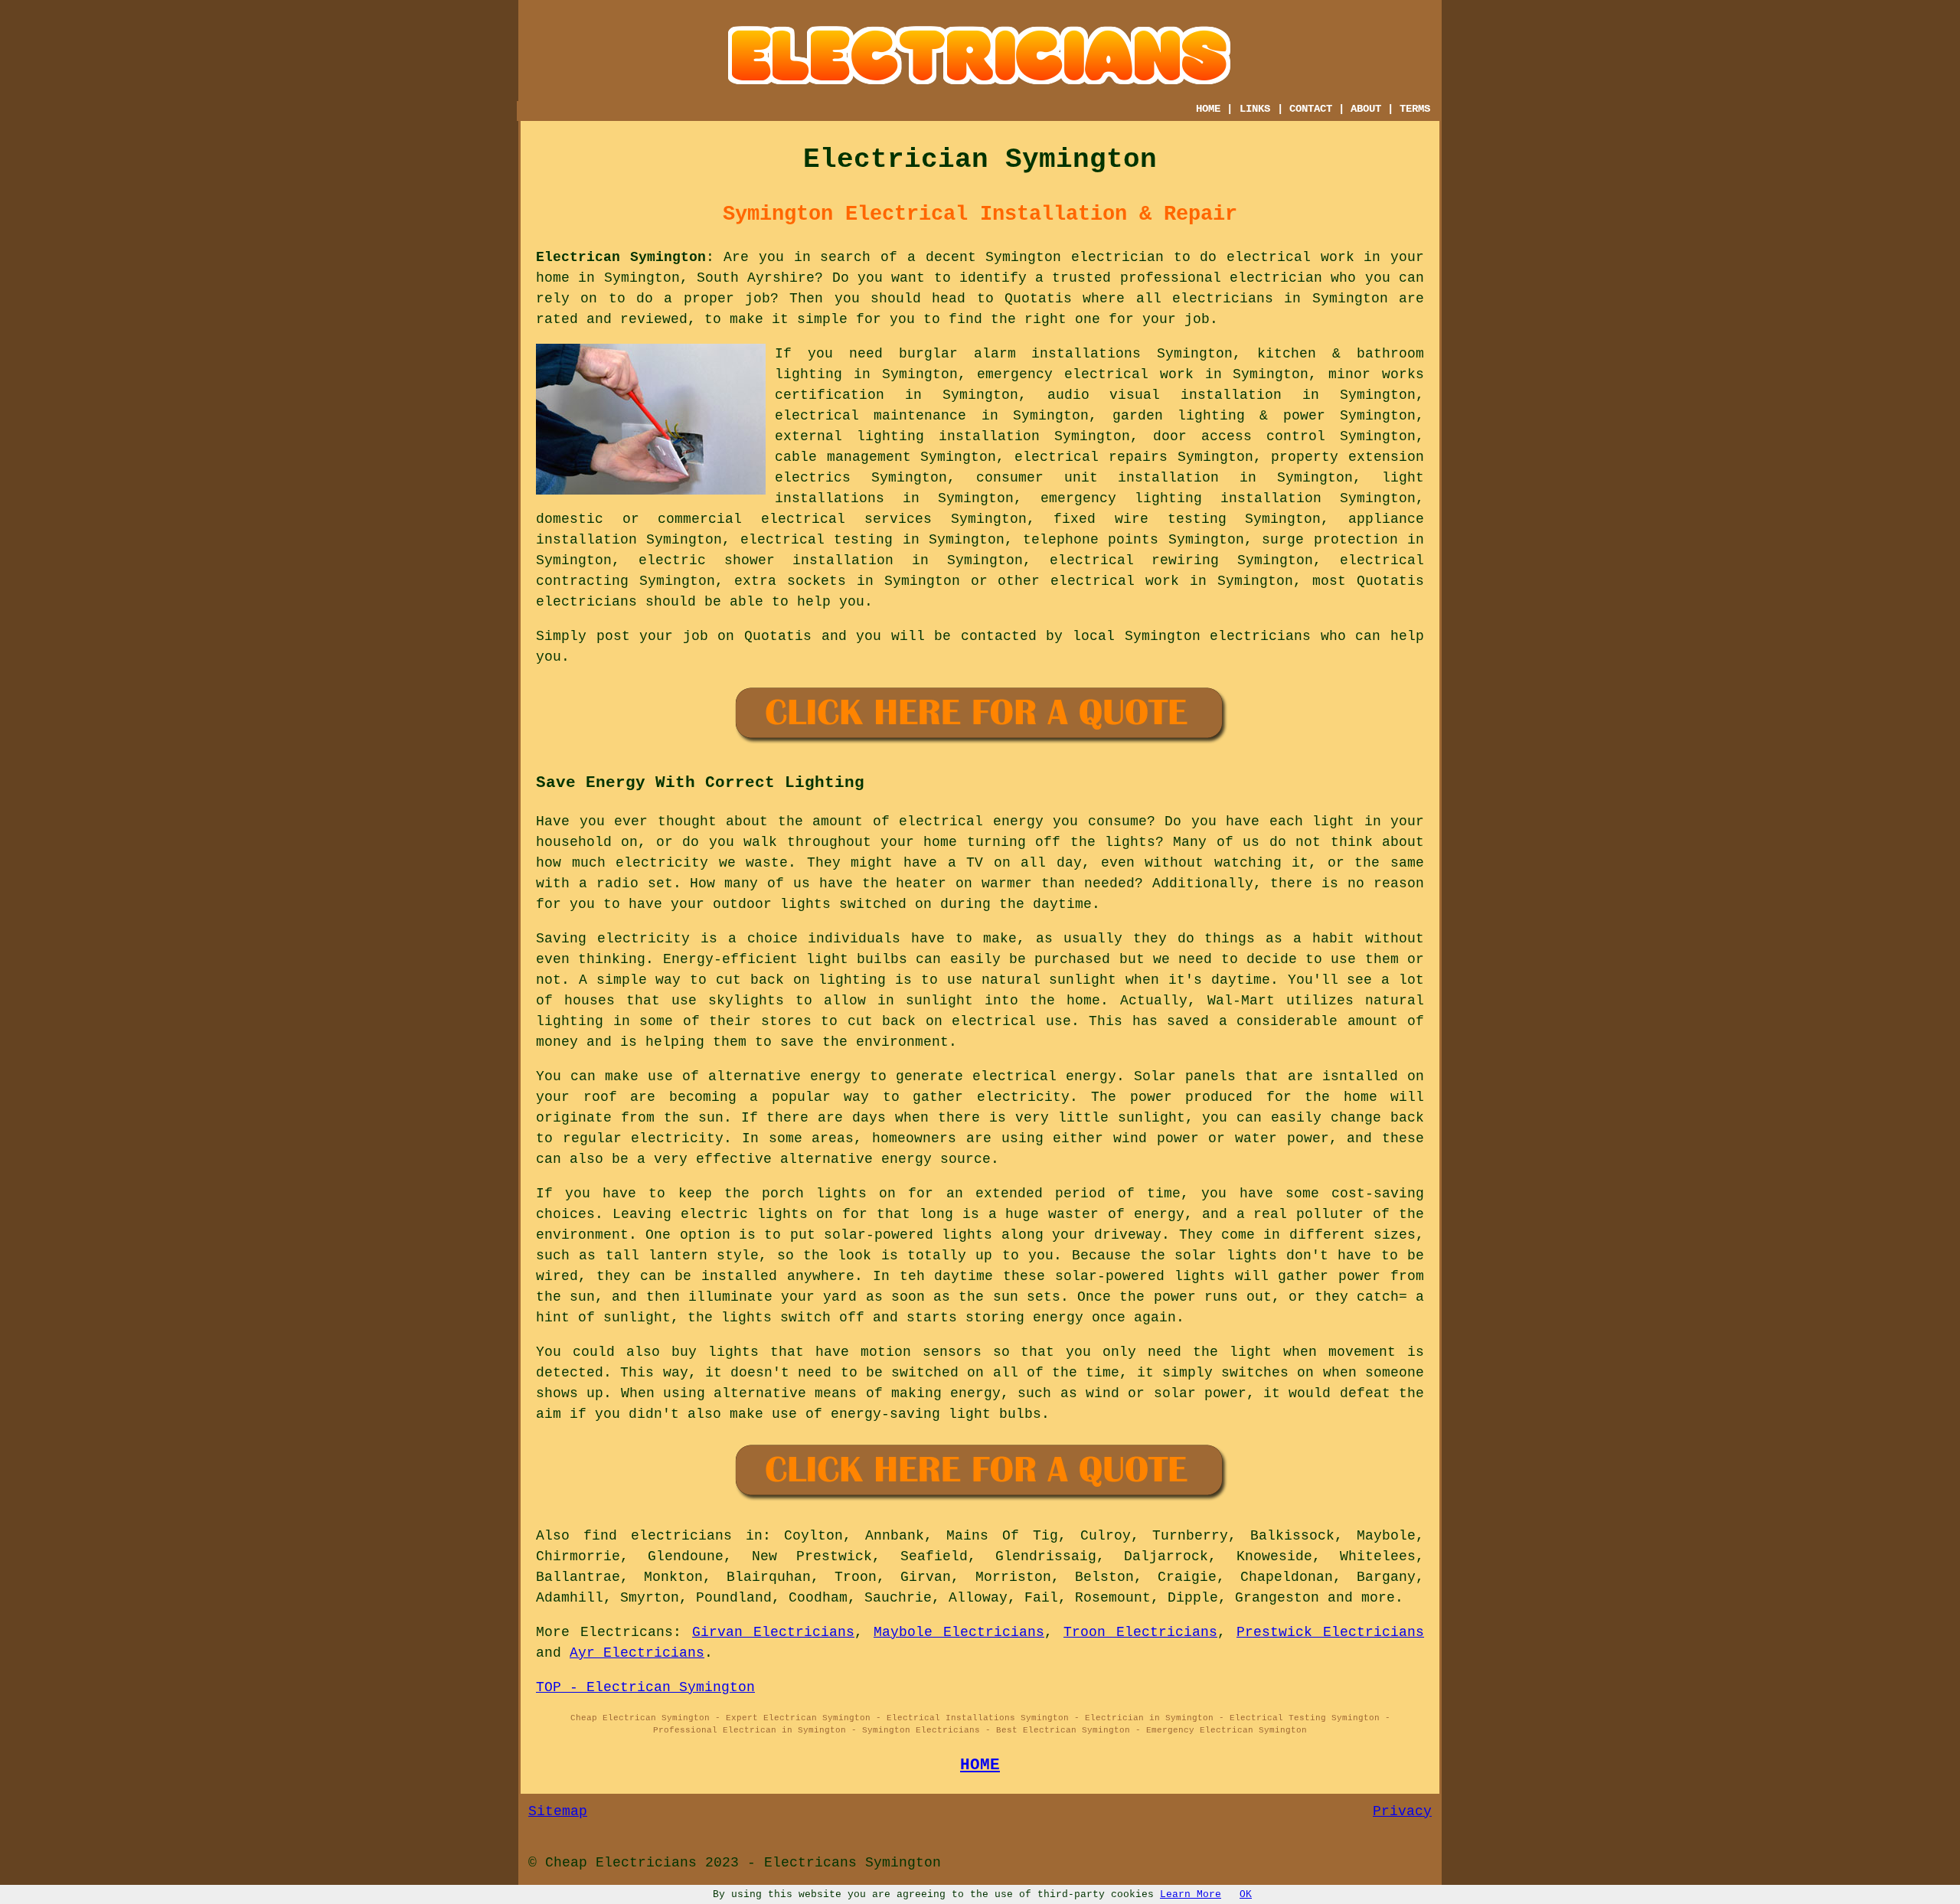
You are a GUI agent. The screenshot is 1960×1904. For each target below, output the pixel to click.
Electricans (627, 1632)
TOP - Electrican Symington (645, 1687)
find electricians (658, 1536)
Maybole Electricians (959, 1632)
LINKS (1255, 109)
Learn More (1191, 1894)
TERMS (1415, 109)
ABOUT (1366, 109)
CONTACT (1311, 109)
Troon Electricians (1140, 1632)
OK (1246, 1894)
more (1378, 1598)
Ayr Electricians (637, 1653)
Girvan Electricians (773, 1632)
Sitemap (558, 1811)
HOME (1208, 109)
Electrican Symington (621, 257)
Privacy (1402, 1811)
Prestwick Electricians (1330, 1632)
